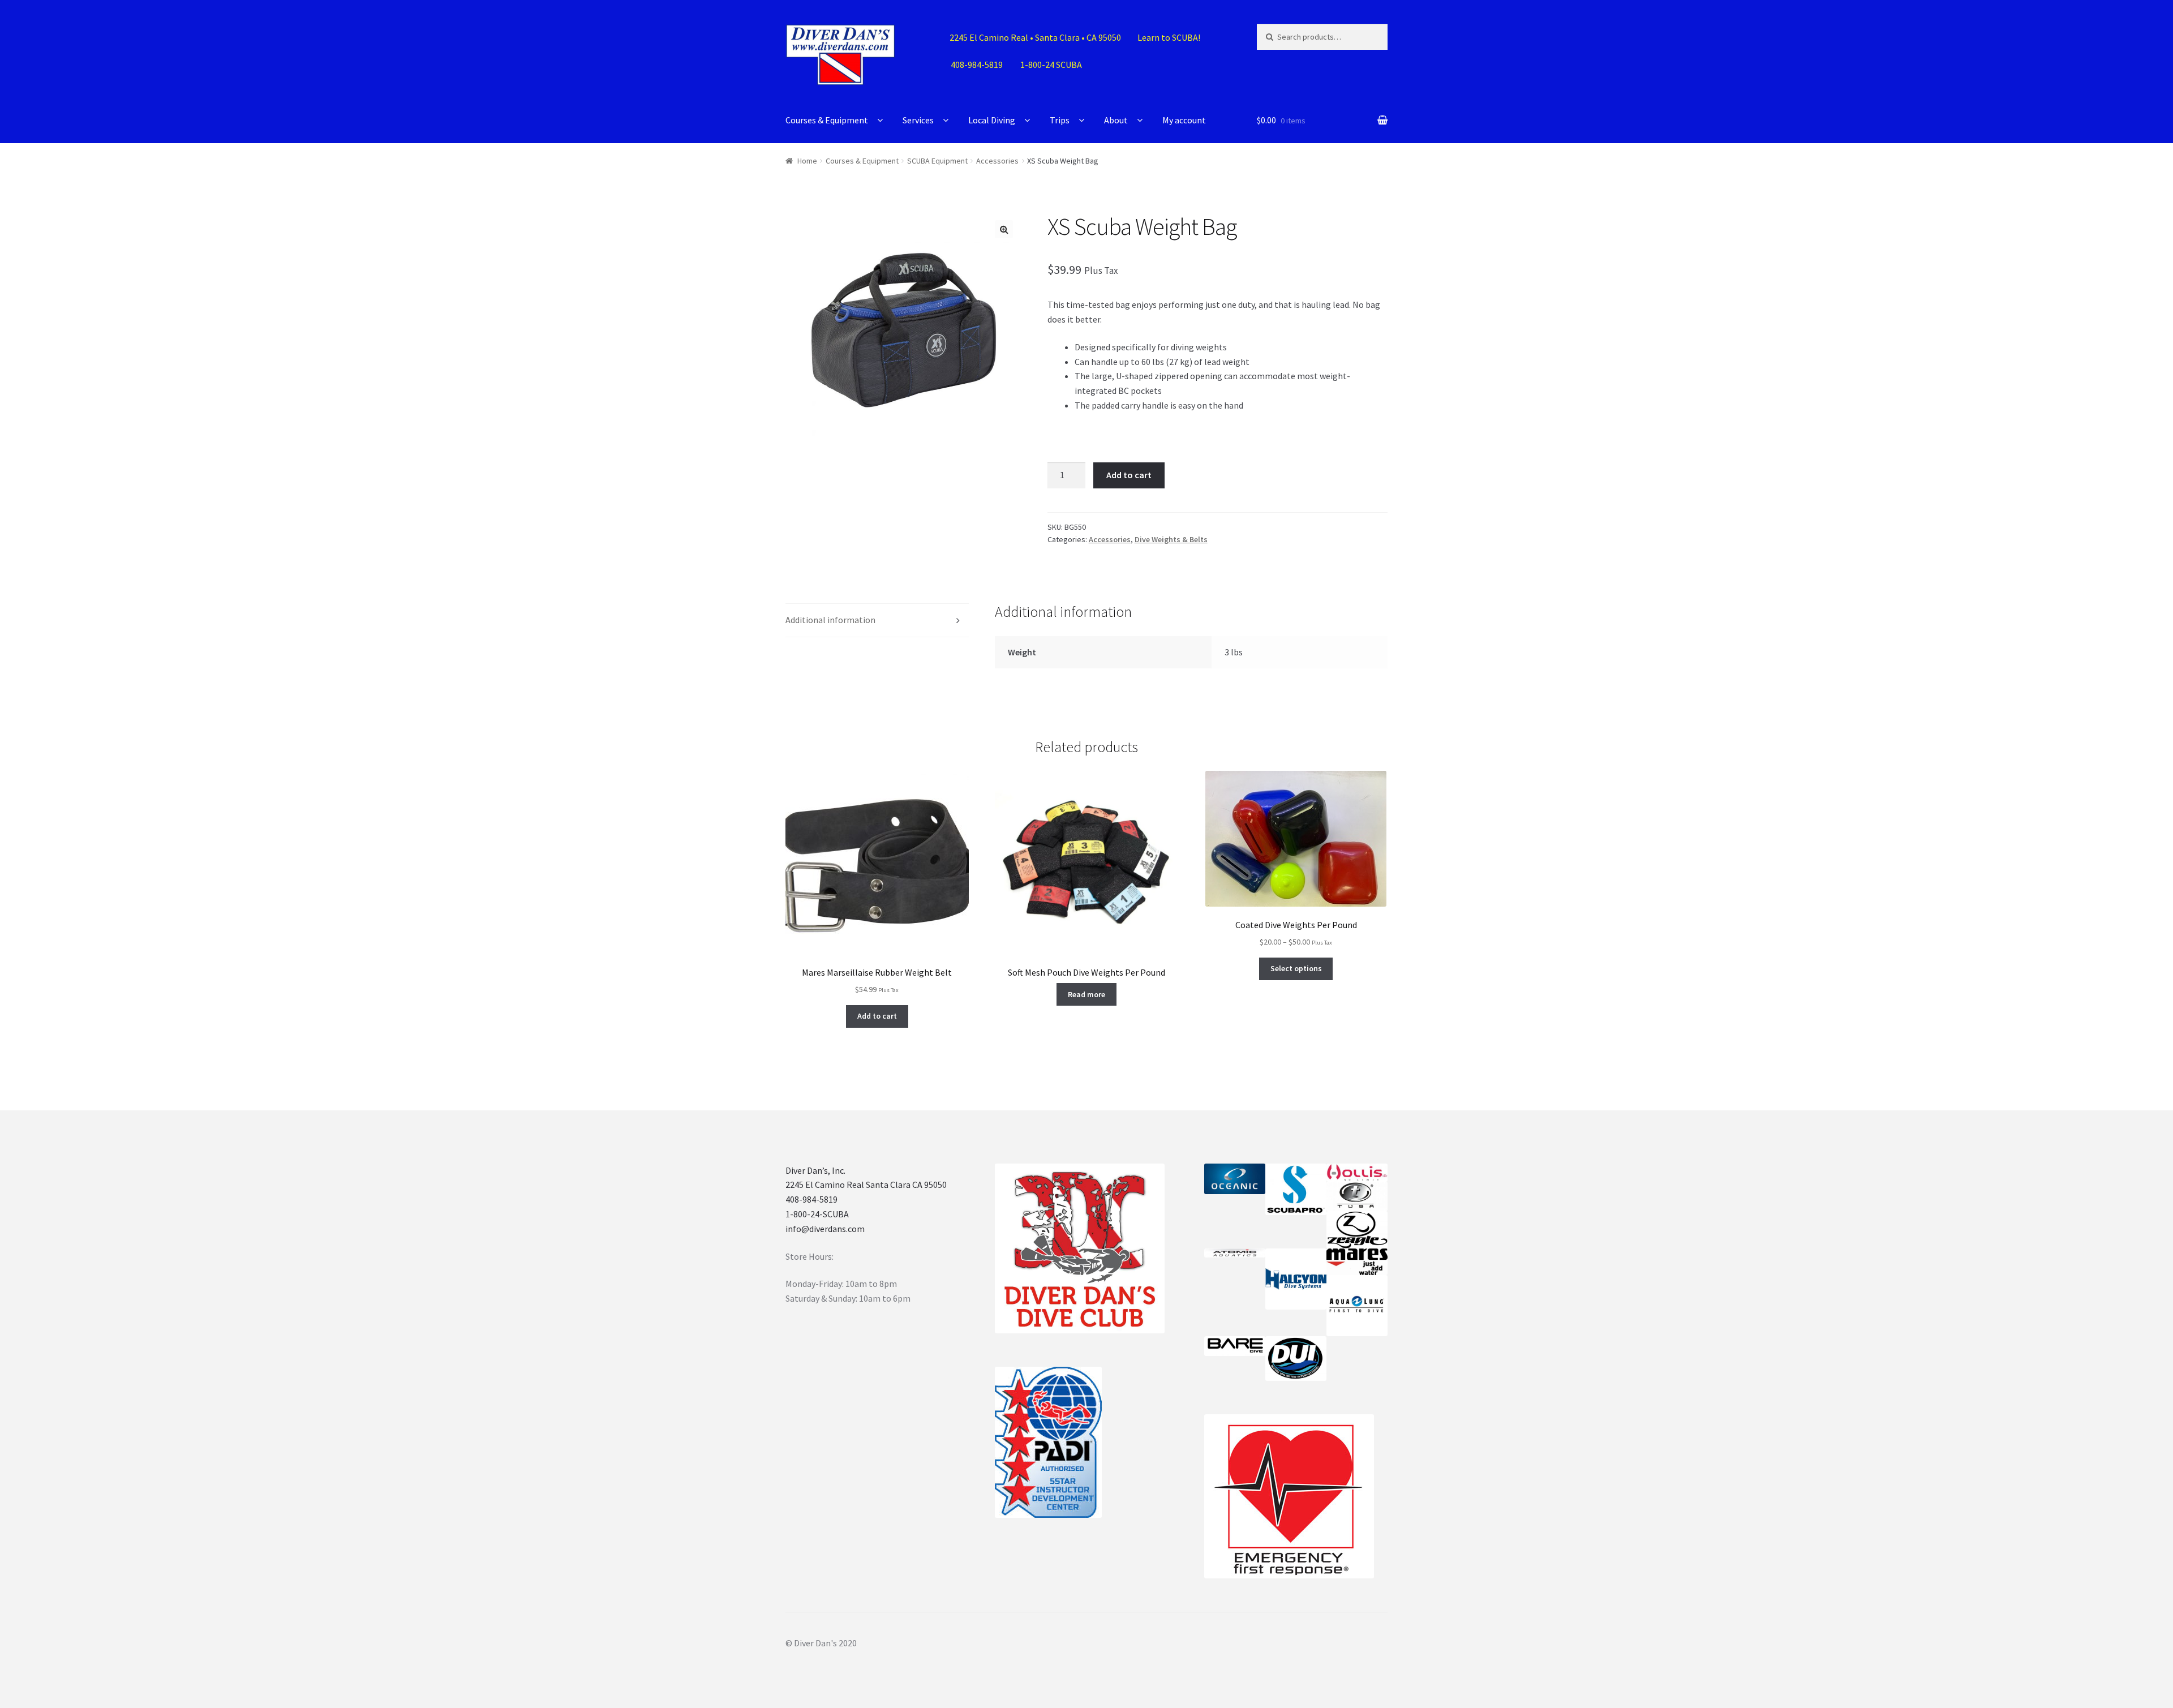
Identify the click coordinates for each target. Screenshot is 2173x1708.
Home (807, 161)
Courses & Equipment (827, 120)
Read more (1086, 994)
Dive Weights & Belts (1171, 539)
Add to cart (1129, 475)
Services (918, 120)
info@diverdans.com (825, 1229)
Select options (1296, 968)
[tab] (877, 621)
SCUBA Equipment (937, 161)
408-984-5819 (811, 1199)
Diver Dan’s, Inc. (815, 1170)
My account (1184, 120)
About (1116, 120)
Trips (1060, 120)
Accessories (997, 161)
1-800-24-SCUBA (817, 1214)
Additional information (830, 620)
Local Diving (992, 120)
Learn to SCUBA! (1169, 37)
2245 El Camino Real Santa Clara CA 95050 (866, 1185)
